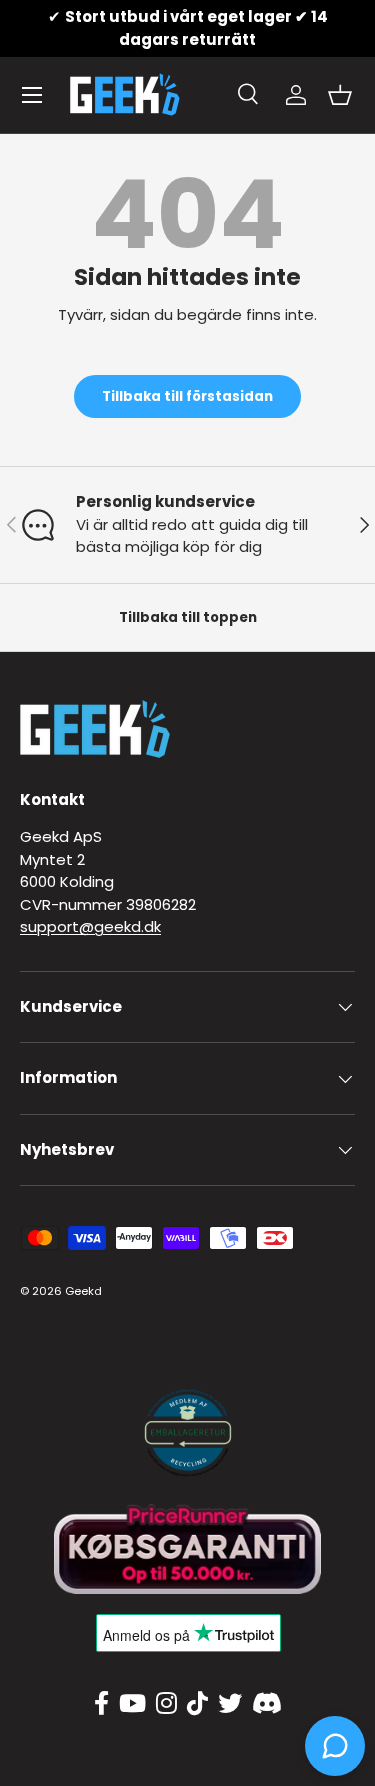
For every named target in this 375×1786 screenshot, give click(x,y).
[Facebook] (101, 1704)
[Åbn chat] (335, 1746)
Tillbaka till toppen (188, 617)
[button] (340, 95)
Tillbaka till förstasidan (187, 396)
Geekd (83, 1291)
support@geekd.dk (90, 926)
